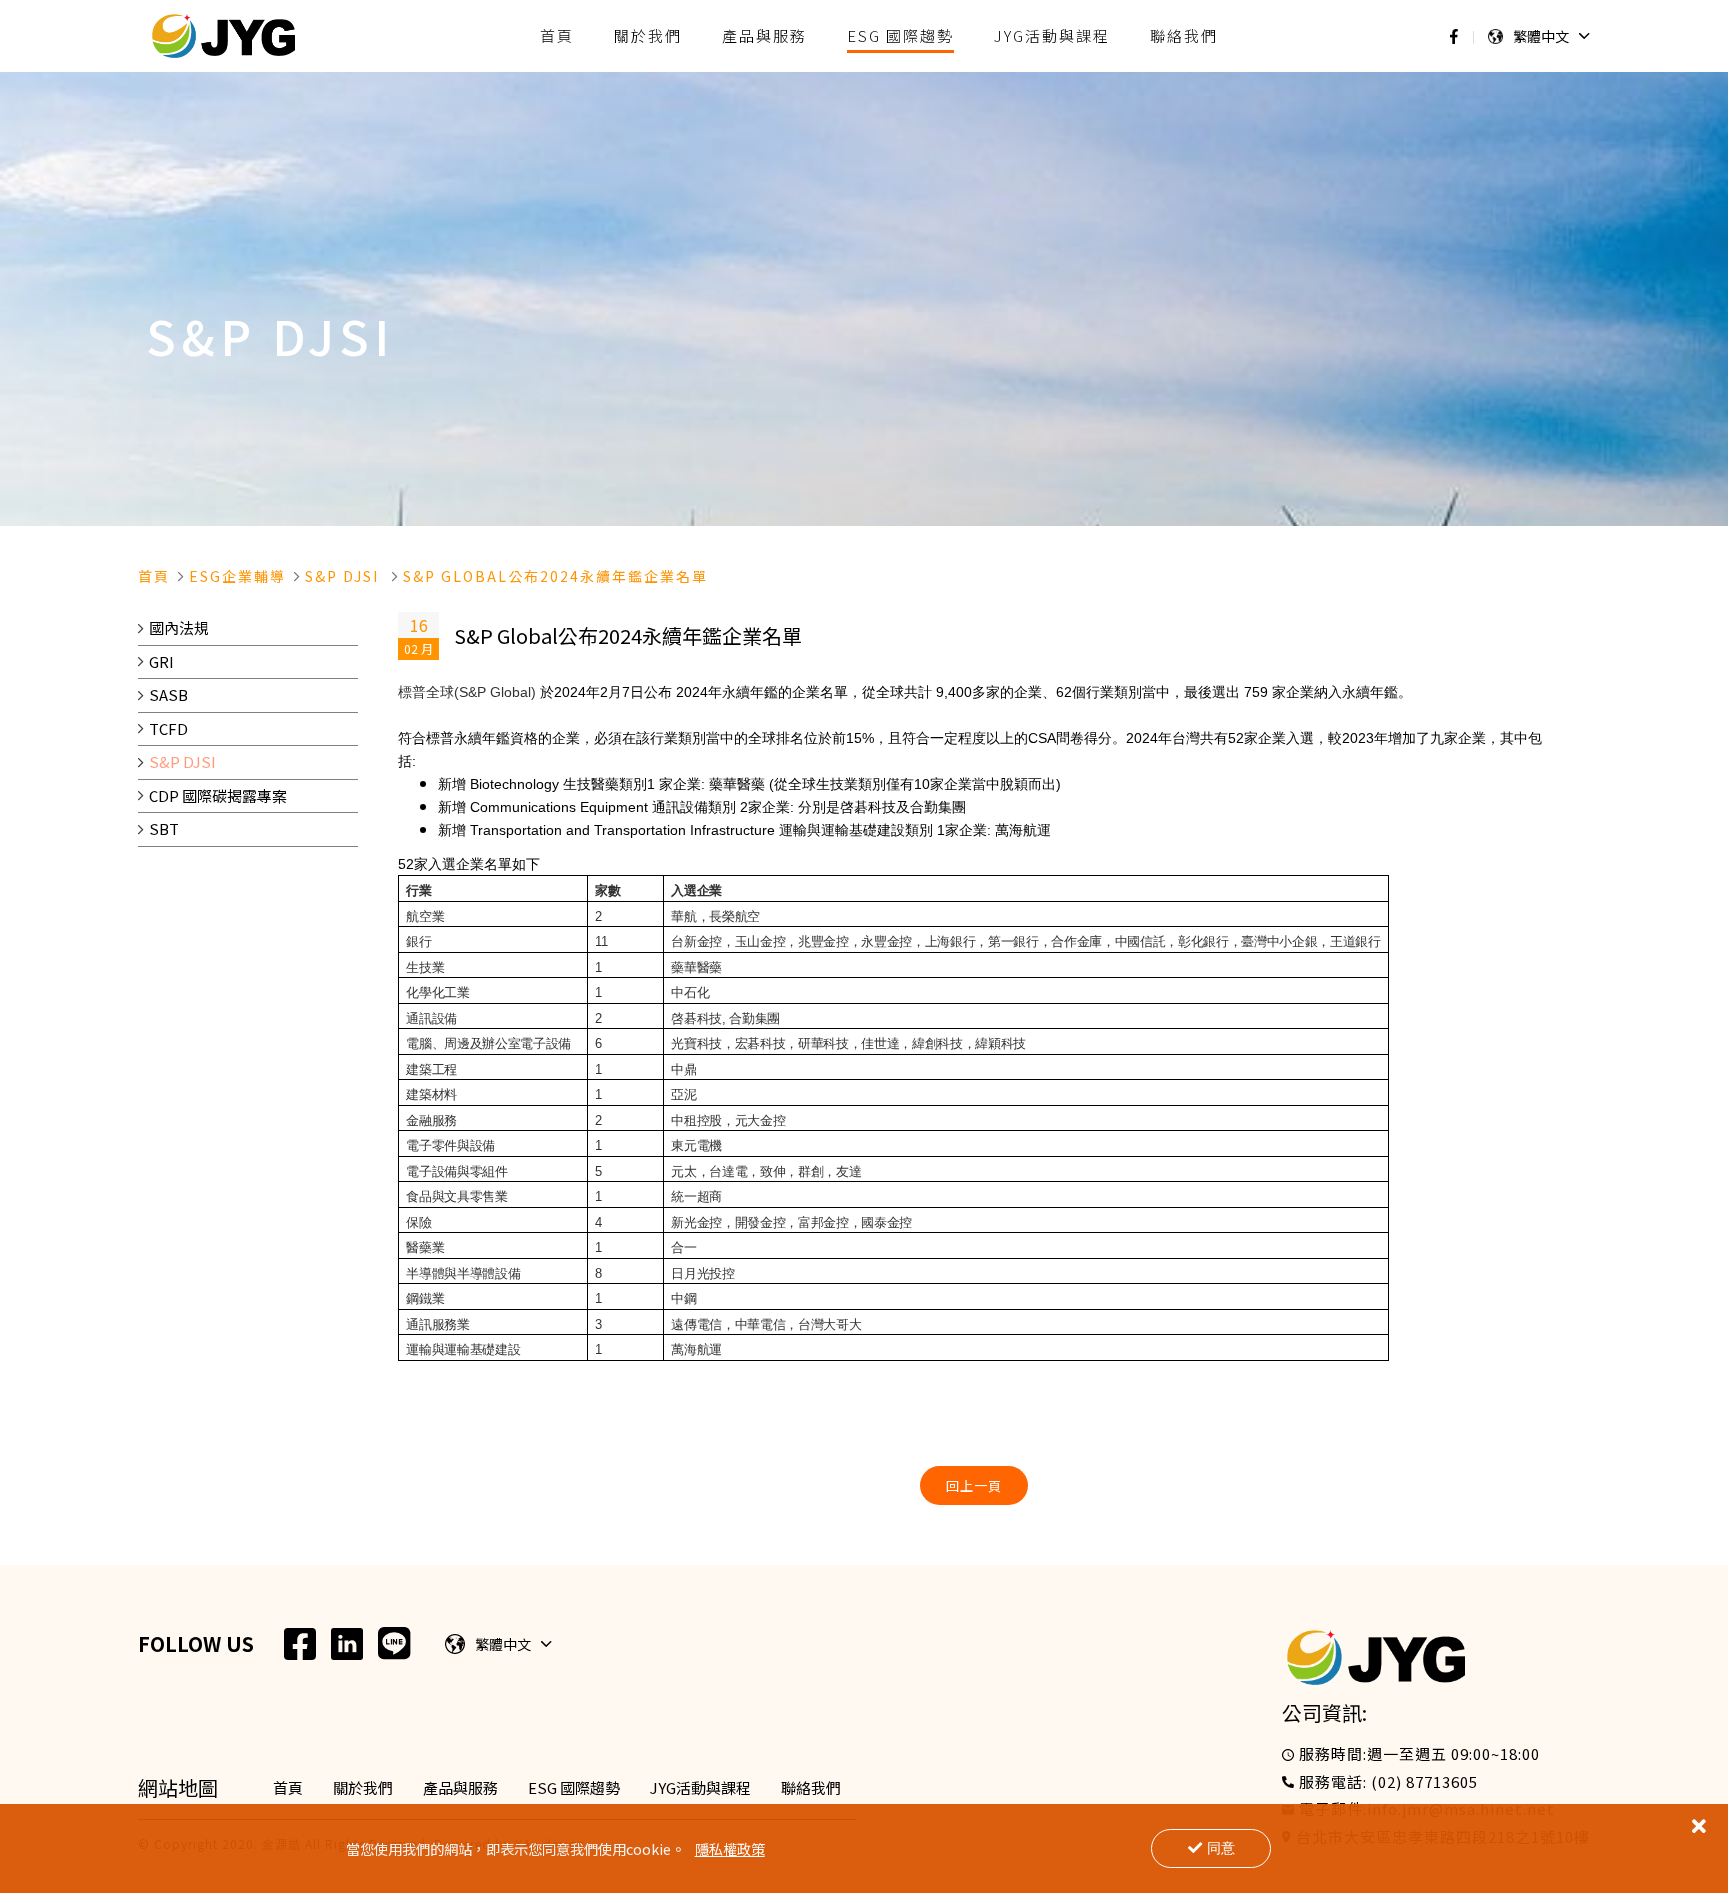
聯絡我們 (811, 1787)
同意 (1221, 1848)
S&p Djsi (344, 576)
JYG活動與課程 (700, 1787)
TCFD (168, 728)
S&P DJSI (182, 761)
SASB (168, 694)
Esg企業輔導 (237, 576)
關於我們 (363, 1787)
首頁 (154, 576)
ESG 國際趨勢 (574, 1787)
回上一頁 (974, 1485)
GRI (161, 661)
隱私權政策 (730, 1848)
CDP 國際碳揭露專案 (218, 795)
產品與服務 (460, 1787)
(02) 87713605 (1424, 1781)
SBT (164, 828)
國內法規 (179, 627)
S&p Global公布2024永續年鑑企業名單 (555, 576)
